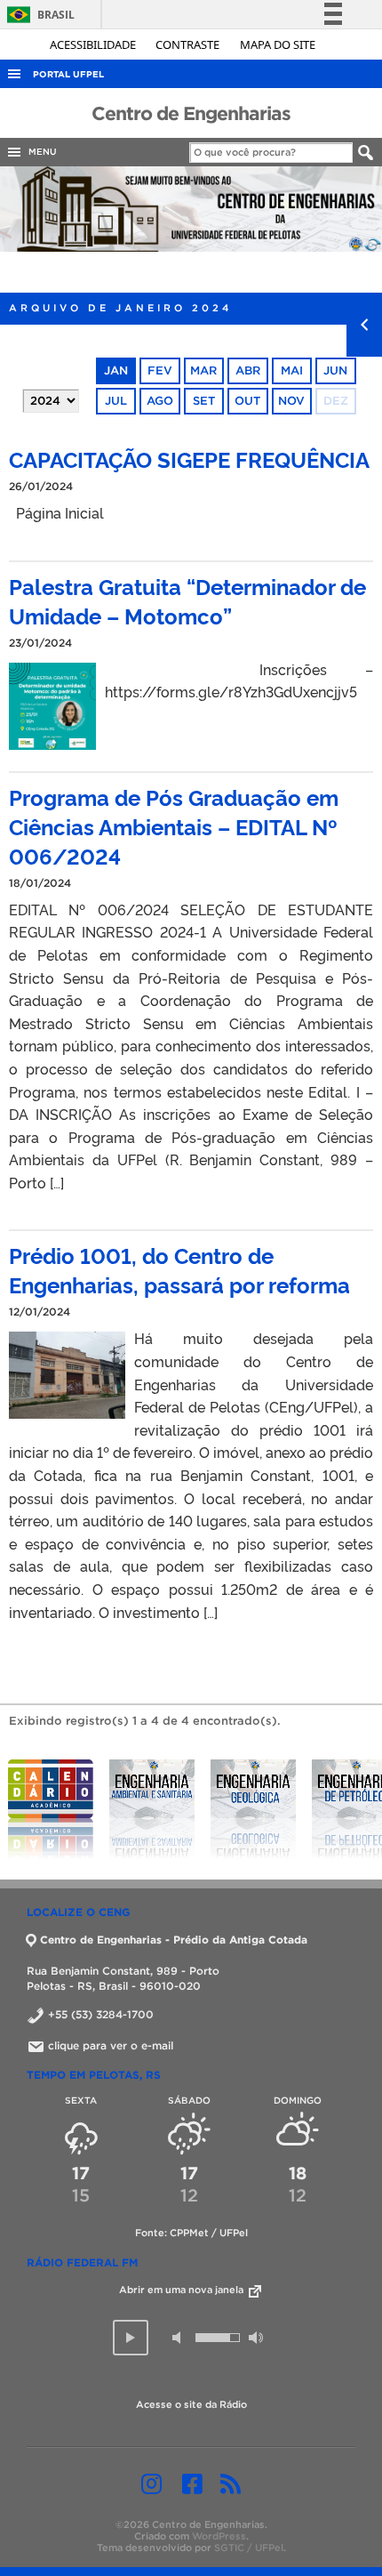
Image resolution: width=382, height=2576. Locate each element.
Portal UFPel (68, 74)
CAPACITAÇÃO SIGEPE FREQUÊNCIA (189, 459)
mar (203, 370)
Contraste (189, 44)
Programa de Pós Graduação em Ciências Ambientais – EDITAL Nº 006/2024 (174, 826)
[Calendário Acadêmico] (51, 1809)
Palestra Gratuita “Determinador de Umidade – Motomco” (187, 600)
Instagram (151, 2483)
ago (160, 401)
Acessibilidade (94, 44)
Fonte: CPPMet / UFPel (191, 2233)
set (204, 401)
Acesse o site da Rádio (191, 2404)
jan (116, 370)
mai (292, 370)
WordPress (219, 2536)
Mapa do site (278, 44)
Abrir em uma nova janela (183, 2290)
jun (335, 370)
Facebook (192, 2483)
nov (291, 401)
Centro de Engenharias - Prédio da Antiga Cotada (174, 1940)
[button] (131, 2338)
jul (116, 401)
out (247, 401)
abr (248, 370)
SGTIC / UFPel (249, 2548)
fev (160, 370)
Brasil (38, 15)
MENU (40, 152)
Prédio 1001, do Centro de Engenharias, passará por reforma (179, 1269)
